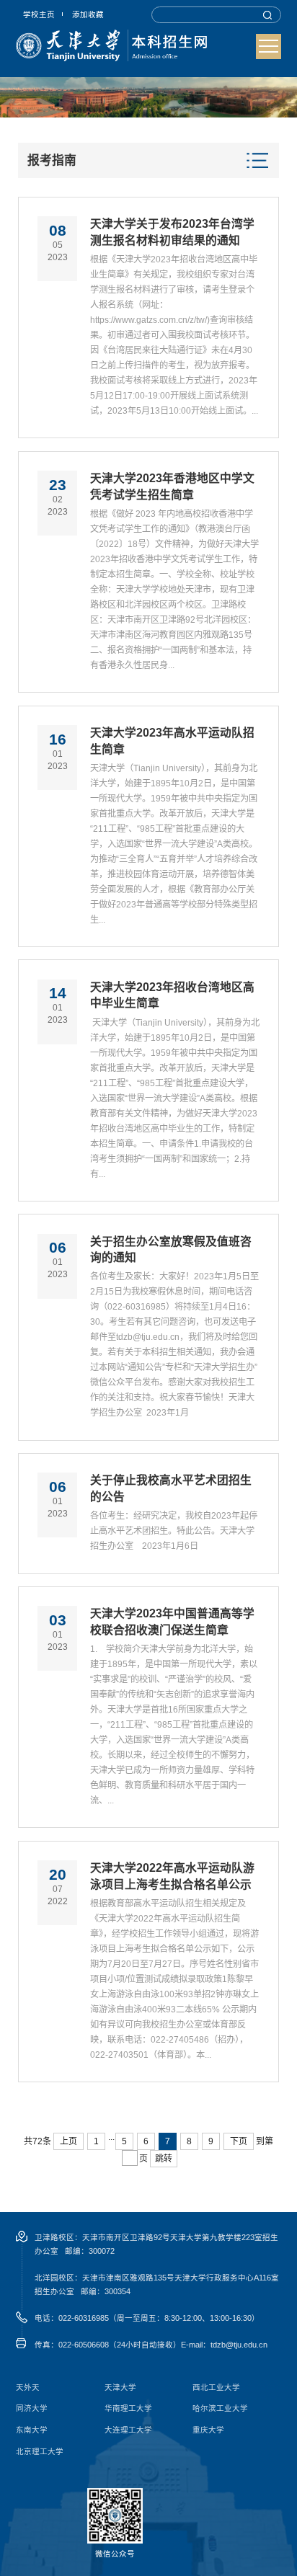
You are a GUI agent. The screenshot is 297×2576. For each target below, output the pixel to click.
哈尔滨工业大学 (220, 2408)
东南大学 (32, 2430)
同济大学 (32, 2408)
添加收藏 (88, 14)
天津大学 (120, 2388)
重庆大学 (208, 2430)
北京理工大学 (40, 2452)
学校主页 (39, 14)
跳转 (164, 2159)
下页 (239, 2141)
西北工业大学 (216, 2388)
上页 (68, 2141)
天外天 (28, 2388)
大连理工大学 (128, 2430)
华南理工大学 (128, 2408)
